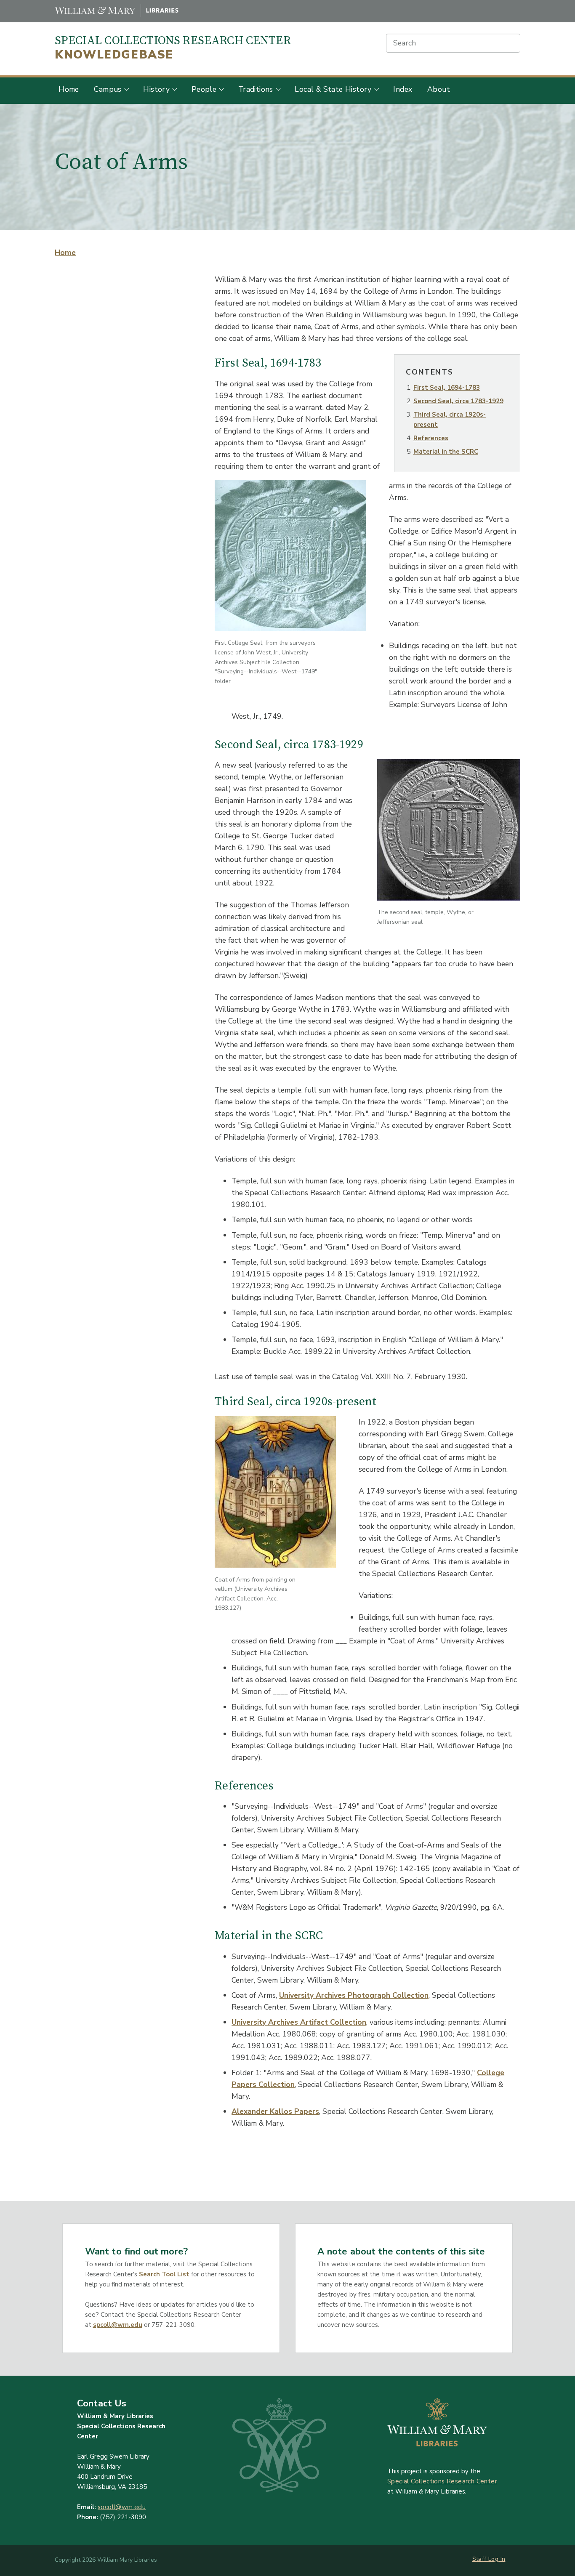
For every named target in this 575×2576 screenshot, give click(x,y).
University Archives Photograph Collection (354, 1995)
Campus (108, 89)
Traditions (256, 89)
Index (403, 89)
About (439, 89)
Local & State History (333, 89)
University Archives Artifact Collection (299, 2022)
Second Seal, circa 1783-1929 (458, 401)
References (431, 438)
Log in (497, 2559)
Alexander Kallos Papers (275, 2111)
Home (69, 89)
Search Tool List (164, 2274)
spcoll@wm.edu (118, 2325)
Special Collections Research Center (173, 48)
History (156, 89)
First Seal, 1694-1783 (447, 388)
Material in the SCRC (446, 452)
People (204, 89)
